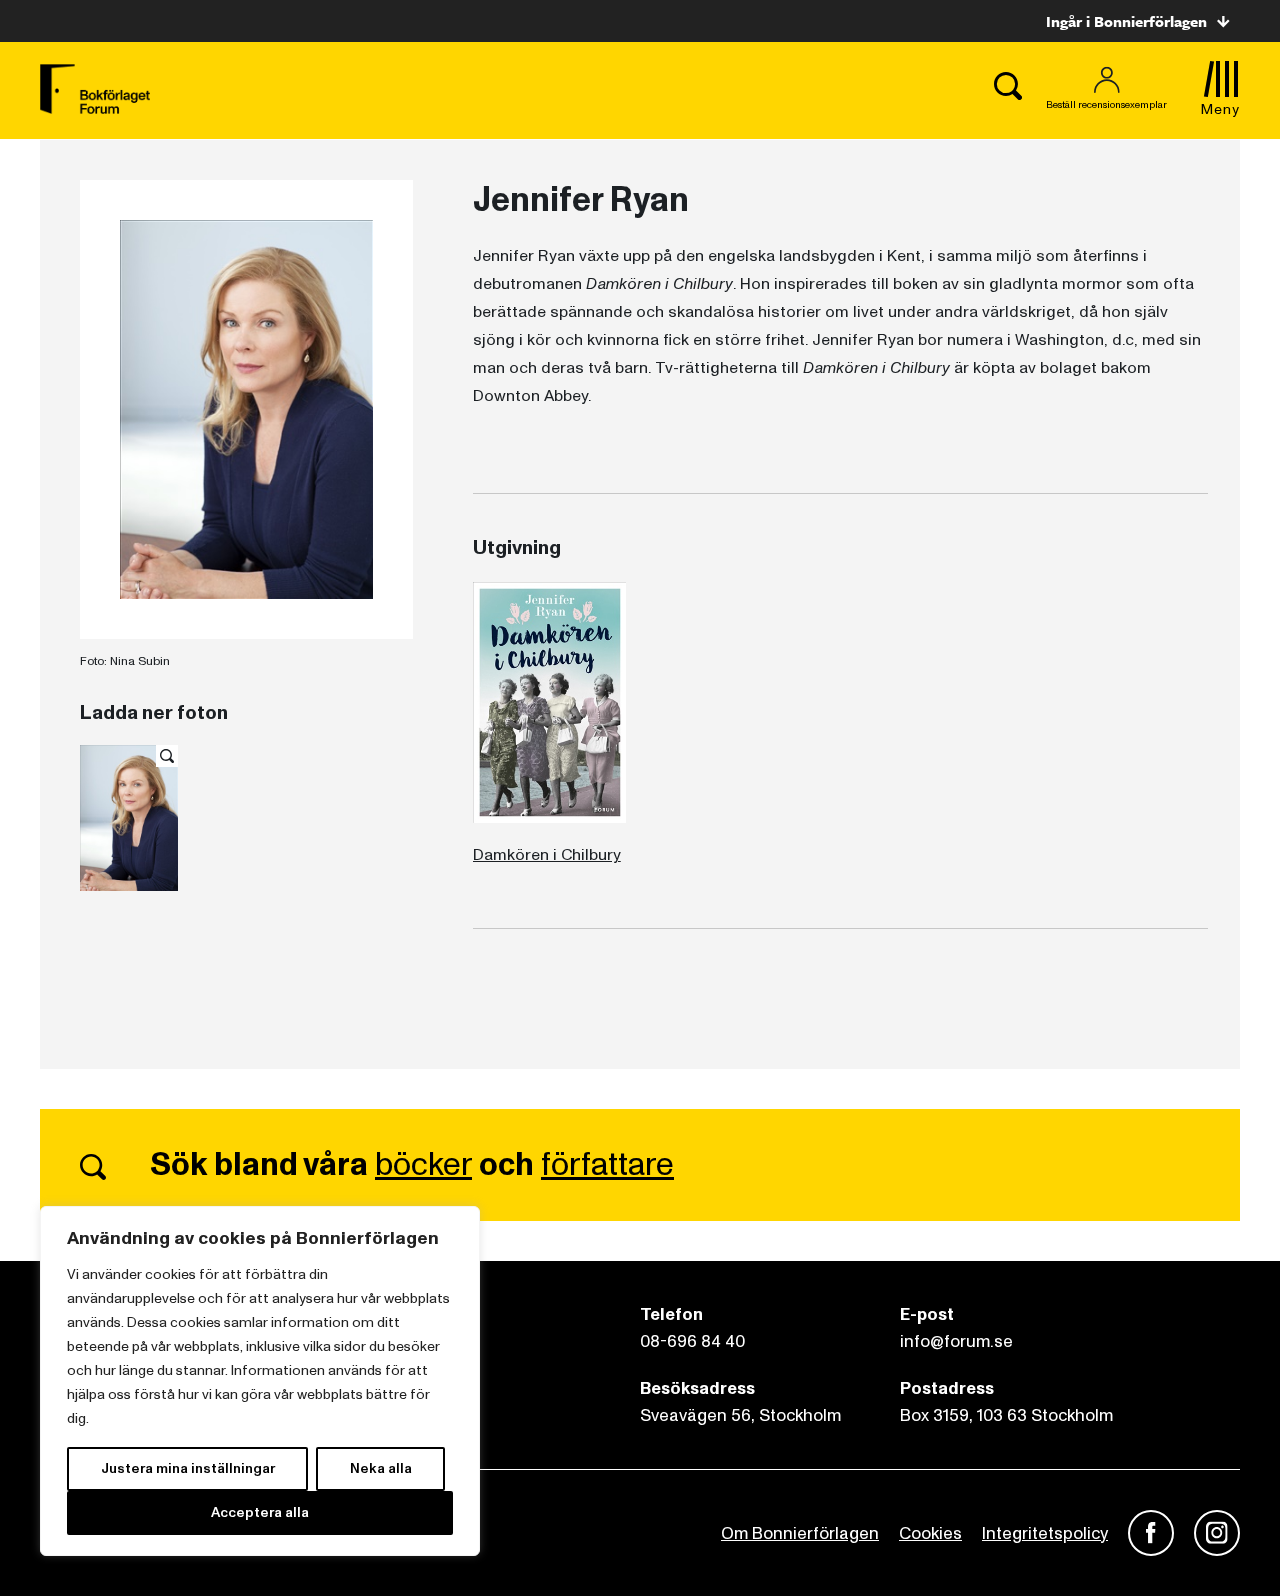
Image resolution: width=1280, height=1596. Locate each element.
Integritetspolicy (1045, 1533)
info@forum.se (956, 1341)
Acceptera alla (260, 1512)
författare (607, 1165)
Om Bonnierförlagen (800, 1533)
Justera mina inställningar (188, 1468)
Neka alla (381, 1468)
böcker (423, 1165)
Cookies (930, 1533)
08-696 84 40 (692, 1341)
